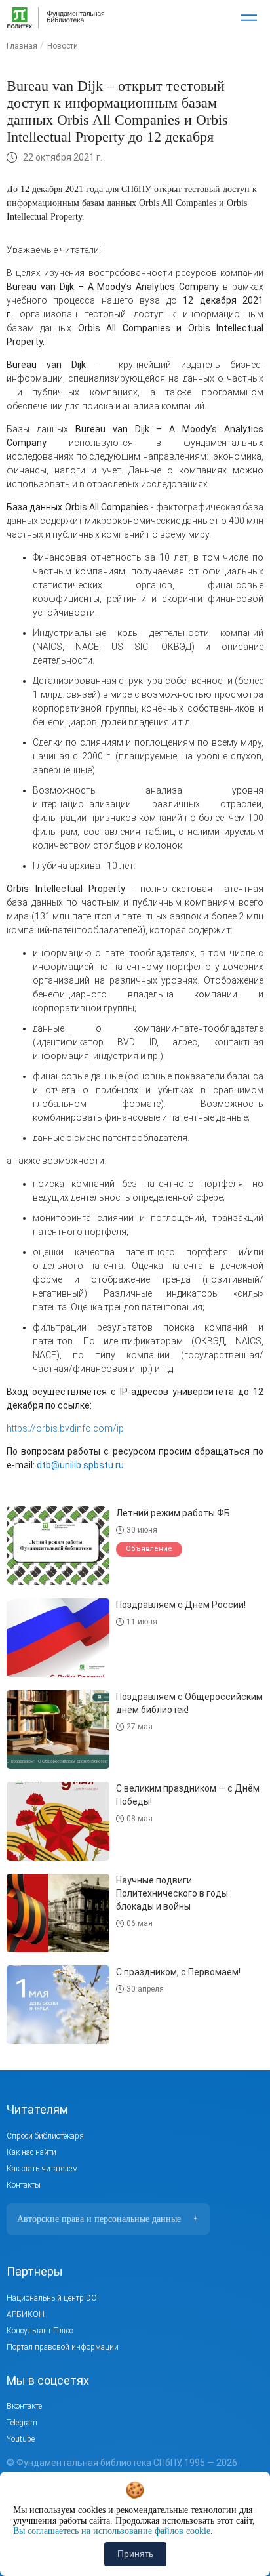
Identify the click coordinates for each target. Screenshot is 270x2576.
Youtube (21, 2439)
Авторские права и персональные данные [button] (107, 2219)
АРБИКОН (26, 2314)
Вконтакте (24, 2406)
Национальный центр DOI (53, 2298)
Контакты (24, 2185)
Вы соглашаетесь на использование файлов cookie (112, 2531)
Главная (22, 46)
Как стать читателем (42, 2169)
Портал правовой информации (63, 2347)
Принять (135, 2554)
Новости (63, 46)
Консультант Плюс (40, 2331)
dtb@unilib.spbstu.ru (80, 1465)
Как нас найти (31, 2152)
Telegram (22, 2423)
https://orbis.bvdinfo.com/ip (65, 1428)
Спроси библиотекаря (45, 2136)
